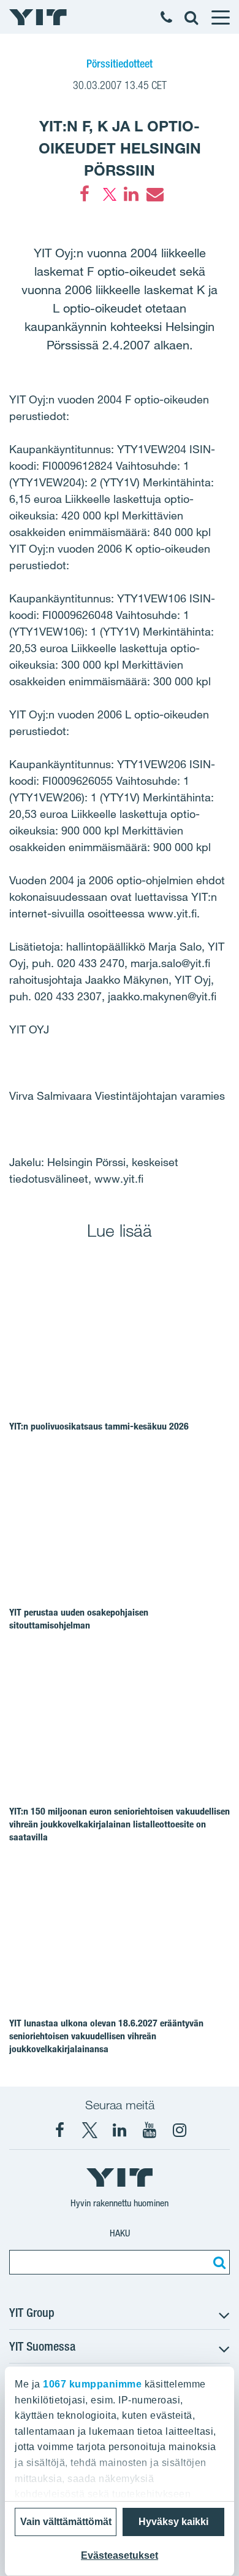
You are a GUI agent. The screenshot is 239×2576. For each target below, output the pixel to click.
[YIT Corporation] (120, 2130)
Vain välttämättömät (66, 2522)
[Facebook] (85, 194)
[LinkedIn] (131, 194)
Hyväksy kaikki (173, 2522)
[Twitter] (108, 194)
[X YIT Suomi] (89, 2130)
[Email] (154, 194)
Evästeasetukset (120, 2555)
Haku (120, 2233)
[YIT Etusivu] (38, 17)
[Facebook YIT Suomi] (59, 2130)
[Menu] (220, 17)
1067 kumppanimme (92, 2384)
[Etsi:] (218, 2262)
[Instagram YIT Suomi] (180, 2130)
